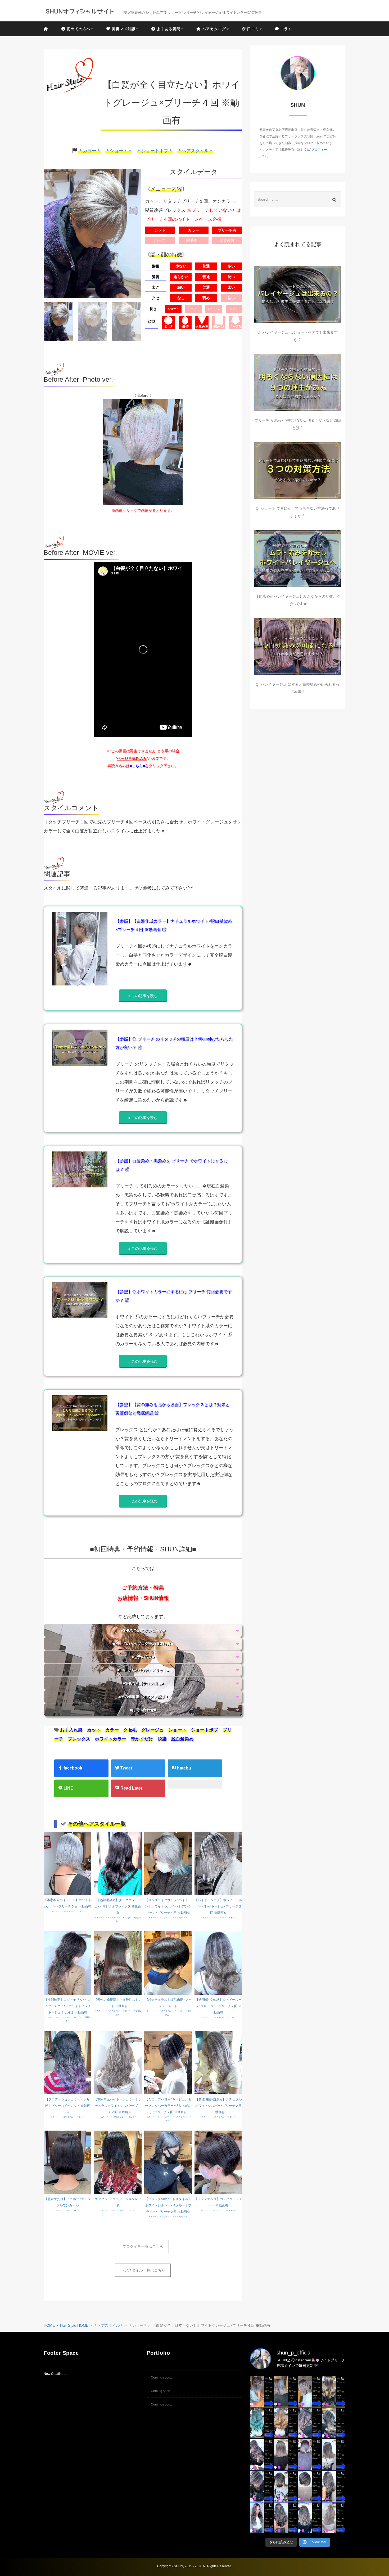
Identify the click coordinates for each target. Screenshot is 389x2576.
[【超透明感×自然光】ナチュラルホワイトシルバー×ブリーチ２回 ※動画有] (218, 2062)
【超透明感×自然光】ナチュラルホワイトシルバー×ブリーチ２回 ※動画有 (218, 2106)
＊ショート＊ (119, 151)
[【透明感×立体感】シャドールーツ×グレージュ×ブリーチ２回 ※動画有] (218, 1962)
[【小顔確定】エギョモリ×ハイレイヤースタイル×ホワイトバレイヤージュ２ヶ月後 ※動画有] (67, 1962)
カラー (112, 1730)
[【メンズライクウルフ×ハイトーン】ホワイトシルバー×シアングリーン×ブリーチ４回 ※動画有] (168, 1863)
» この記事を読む (143, 996)
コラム (286, 29)
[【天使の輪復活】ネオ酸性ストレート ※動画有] (118, 1962)
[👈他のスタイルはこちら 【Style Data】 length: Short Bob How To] (310, 2486)
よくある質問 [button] (168, 29)
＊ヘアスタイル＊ (195, 151)
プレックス (79, 1739)
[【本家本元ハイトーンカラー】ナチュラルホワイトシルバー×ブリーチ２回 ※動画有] (118, 2062)
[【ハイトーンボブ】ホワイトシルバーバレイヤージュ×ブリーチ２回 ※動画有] (218, 1863)
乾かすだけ (142, 1739)
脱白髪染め (182, 1739)
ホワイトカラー (110, 1739)
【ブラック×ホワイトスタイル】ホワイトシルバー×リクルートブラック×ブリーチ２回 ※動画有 (168, 2205)
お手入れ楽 (71, 1730)
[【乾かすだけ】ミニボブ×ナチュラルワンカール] (67, 2162)
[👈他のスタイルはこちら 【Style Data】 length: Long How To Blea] (334, 2391)
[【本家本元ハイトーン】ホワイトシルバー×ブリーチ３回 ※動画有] (67, 1863)
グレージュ (153, 1730)
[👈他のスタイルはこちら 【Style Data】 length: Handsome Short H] (262, 2486)
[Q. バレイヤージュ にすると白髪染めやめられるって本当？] (298, 647)
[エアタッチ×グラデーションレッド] (118, 2162)
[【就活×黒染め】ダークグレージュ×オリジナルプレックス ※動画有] (118, 1863)
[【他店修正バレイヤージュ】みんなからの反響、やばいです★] (298, 559)
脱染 (162, 1739)
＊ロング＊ (127, 1918)
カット (94, 1730)
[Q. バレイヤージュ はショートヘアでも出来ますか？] (298, 295)
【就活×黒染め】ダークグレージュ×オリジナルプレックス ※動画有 (118, 1906)
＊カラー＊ (90, 151)
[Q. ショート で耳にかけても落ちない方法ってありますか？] (298, 471)
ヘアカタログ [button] (213, 29)
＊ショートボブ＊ (155, 151)
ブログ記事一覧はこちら (143, 2246)
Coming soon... (162, 2377)
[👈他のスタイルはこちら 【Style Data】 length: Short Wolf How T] (286, 2486)
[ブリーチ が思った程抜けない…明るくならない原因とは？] (298, 383)
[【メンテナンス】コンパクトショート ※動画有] (218, 2162)
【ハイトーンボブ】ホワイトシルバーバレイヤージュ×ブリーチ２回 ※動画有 (218, 1906)
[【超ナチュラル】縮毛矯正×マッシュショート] (168, 1962)
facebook (72, 1768)
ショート (177, 1730)
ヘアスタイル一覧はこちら (143, 2270)
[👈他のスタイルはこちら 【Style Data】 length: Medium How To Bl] (286, 2454)
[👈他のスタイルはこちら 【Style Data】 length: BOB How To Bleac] (262, 2391)
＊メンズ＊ (179, 2011)
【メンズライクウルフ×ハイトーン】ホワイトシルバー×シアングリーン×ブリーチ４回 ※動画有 (168, 1906)
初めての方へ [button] (78, 29)
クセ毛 (130, 1730)
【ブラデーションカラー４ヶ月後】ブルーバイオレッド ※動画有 (68, 2106)
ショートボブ (205, 1730)
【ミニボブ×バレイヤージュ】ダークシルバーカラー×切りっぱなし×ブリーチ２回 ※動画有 (168, 2106)
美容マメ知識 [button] (123, 29)
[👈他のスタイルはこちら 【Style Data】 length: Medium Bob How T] (334, 2454)
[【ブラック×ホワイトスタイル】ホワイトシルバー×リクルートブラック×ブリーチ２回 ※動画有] (168, 2162)
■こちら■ (137, 766)
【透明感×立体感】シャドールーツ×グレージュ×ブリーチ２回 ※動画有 (218, 2006)
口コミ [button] (252, 29)
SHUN (178, 2566)
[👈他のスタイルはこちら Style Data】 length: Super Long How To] (334, 2486)
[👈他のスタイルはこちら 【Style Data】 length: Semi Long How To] (262, 2518)
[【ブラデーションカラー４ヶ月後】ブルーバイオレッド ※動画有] (67, 2062)
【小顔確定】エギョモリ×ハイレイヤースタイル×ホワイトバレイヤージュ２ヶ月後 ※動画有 (68, 2006)
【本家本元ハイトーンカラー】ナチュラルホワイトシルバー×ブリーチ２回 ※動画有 (118, 2106)
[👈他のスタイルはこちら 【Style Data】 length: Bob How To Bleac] (286, 2391)
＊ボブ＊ (82, 1911)
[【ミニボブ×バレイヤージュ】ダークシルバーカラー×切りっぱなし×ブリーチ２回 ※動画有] (168, 2062)
